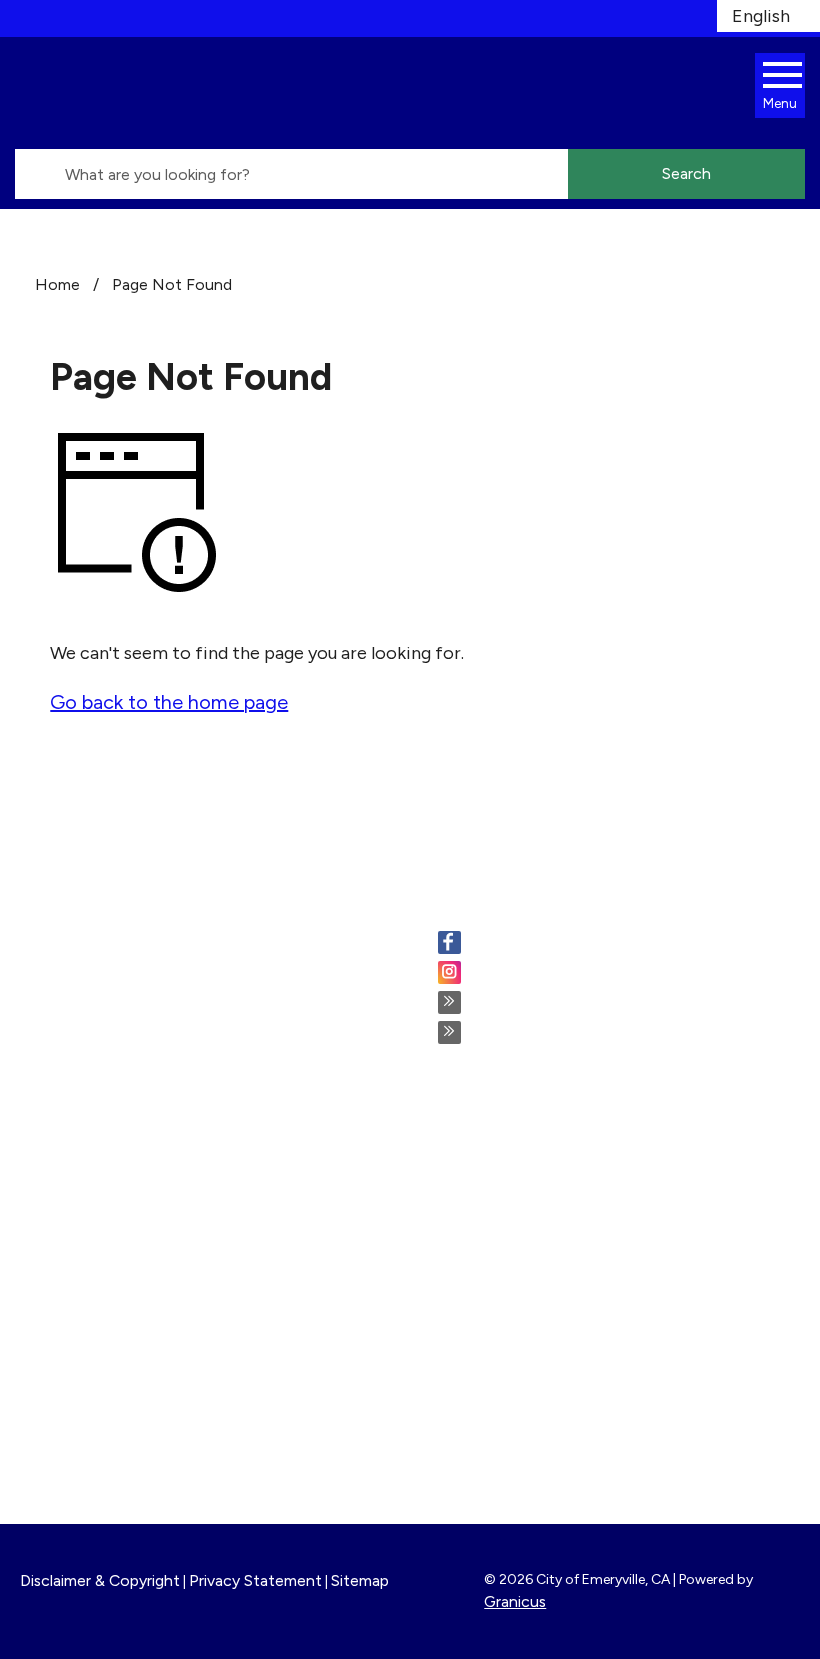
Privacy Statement (255, 1580)
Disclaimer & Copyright (100, 1580)
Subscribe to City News (567, 1004)
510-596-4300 (137, 1082)
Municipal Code (501, 1408)
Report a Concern (511, 1236)
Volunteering (490, 1209)
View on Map (72, 1035)
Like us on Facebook (552, 944)
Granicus (515, 1601)
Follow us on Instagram (563, 974)
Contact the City (508, 1435)
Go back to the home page (169, 702)
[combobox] (768, 16)
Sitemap (360, 1580)
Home (57, 284)
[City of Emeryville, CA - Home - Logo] (195, 93)
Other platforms (537, 1034)
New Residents (499, 1381)
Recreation (483, 1354)
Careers (470, 1155)
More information (93, 1257)
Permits (470, 1182)
